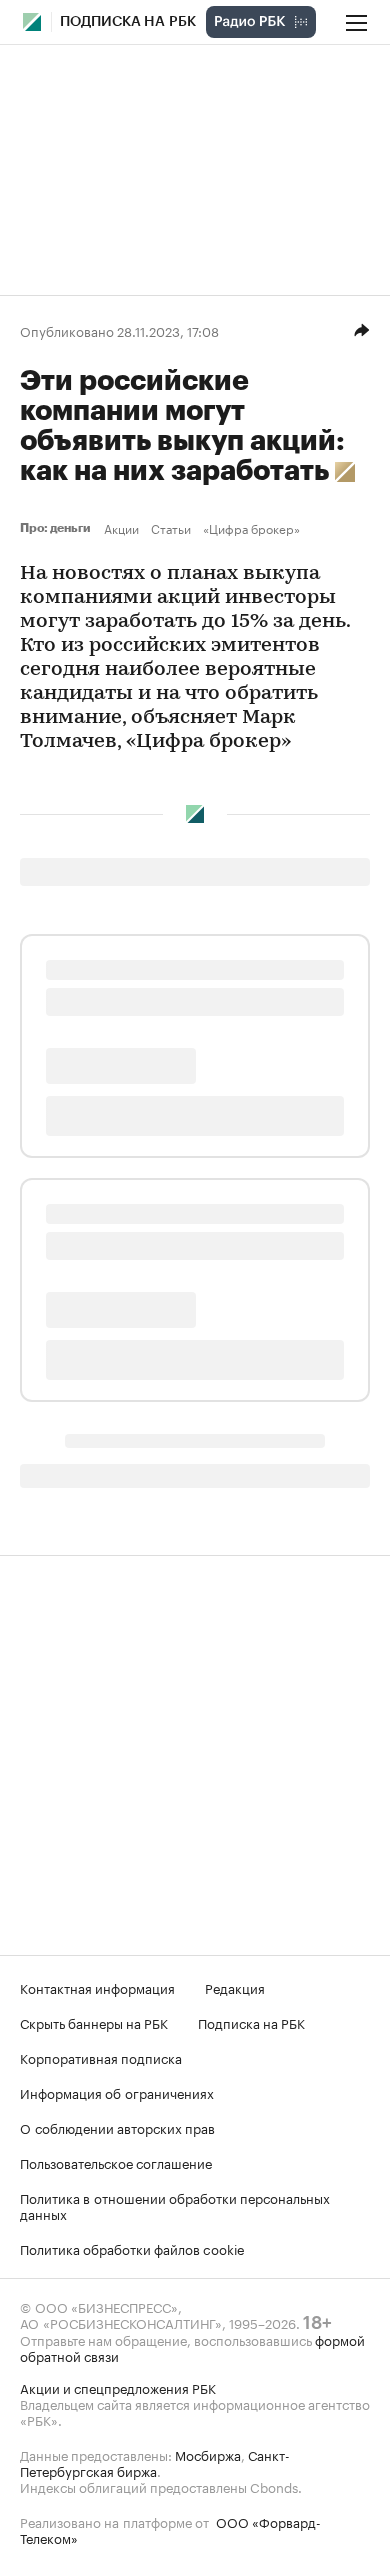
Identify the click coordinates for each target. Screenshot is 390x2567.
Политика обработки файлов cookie (132, 2248)
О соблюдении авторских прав (117, 2127)
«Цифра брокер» (251, 528)
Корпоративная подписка (101, 2057)
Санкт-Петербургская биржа (155, 2462)
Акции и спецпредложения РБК (118, 2387)
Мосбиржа (208, 2454)
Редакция (235, 1987)
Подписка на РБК (251, 2022)
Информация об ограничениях (117, 2092)
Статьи (171, 528)
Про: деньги (58, 528)
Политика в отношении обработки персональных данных (175, 2205)
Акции (121, 528)
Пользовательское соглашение (116, 2162)
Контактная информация (97, 1987)
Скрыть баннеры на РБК (94, 2022)
